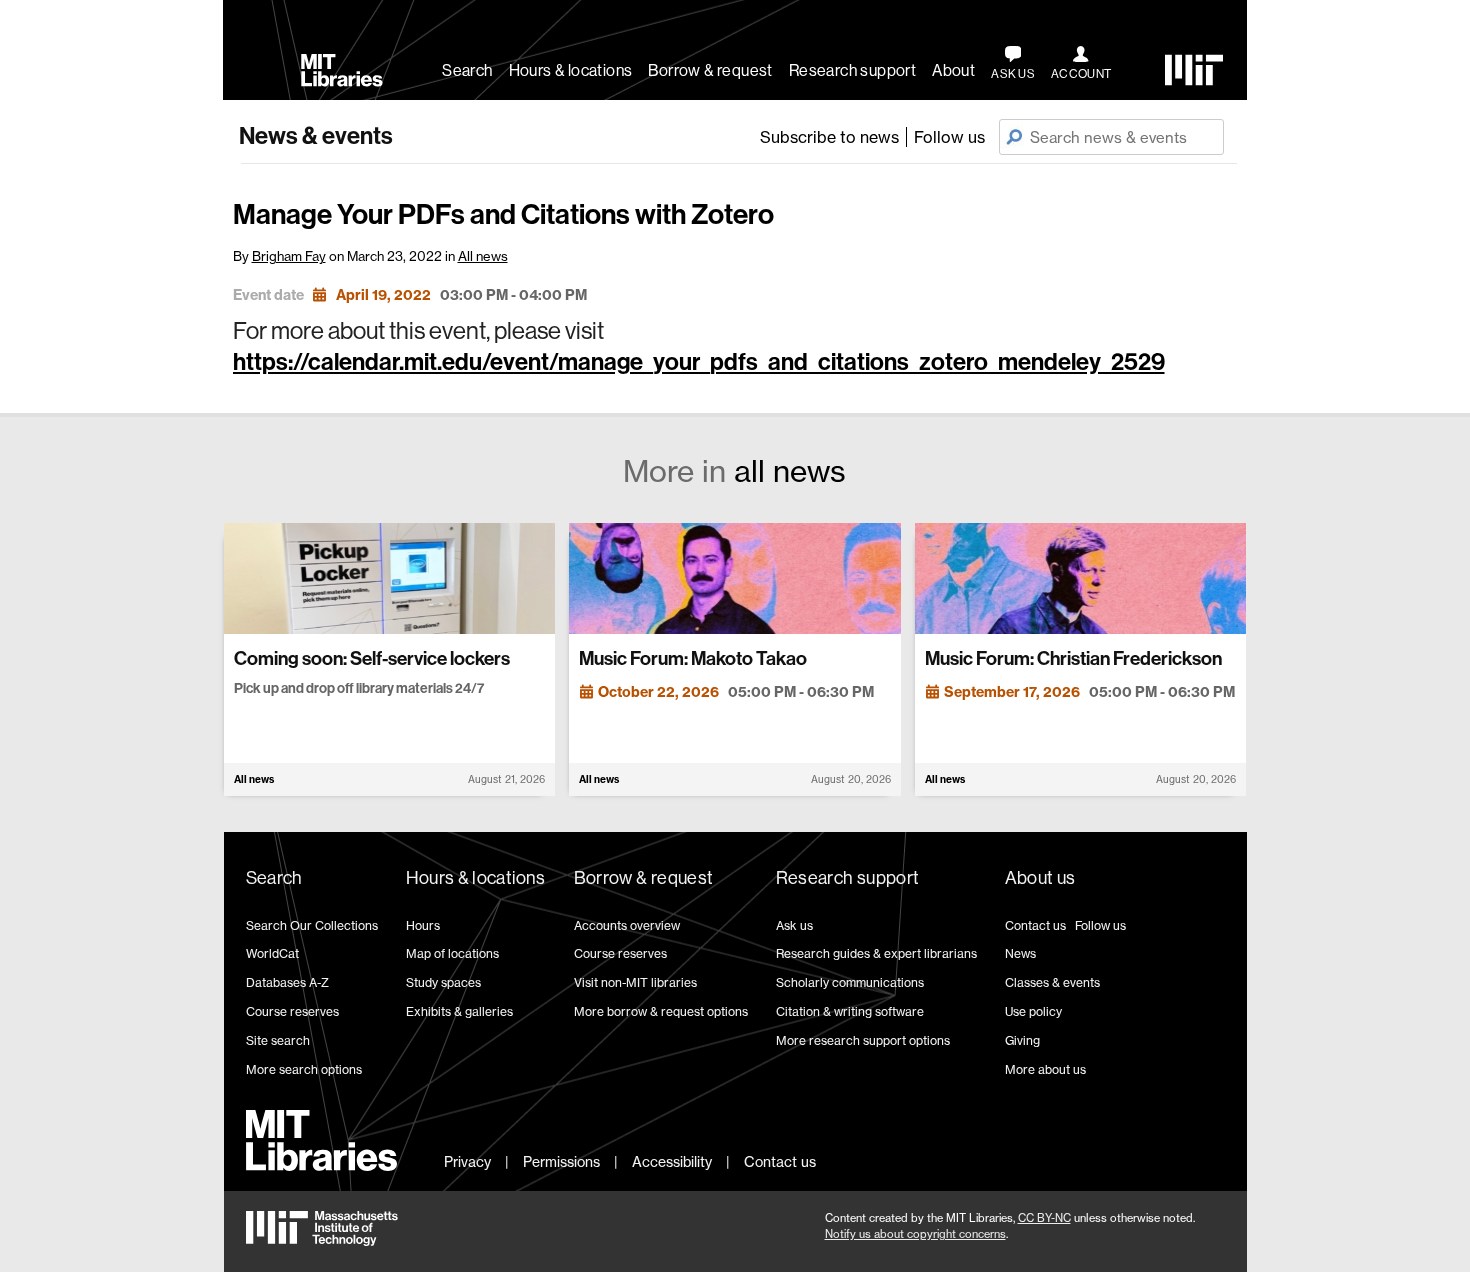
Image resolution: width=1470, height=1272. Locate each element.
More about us (1045, 1069)
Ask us (794, 925)
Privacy (467, 1161)
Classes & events (1052, 982)
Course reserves (292, 1011)
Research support (852, 70)
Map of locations (452, 953)
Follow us (949, 137)
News (1020, 953)
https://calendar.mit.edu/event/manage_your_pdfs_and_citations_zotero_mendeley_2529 (699, 362)
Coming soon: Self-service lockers (372, 658)
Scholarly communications (850, 982)
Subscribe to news (829, 137)
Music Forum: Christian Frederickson (1073, 658)
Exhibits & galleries (459, 1011)
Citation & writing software (850, 1011)
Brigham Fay (289, 256)
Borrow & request (710, 70)
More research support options (863, 1040)
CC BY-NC (1044, 1218)
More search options (304, 1069)
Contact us (1035, 925)
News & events (316, 136)
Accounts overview (627, 925)
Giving (1022, 1040)
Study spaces (443, 982)
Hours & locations (571, 70)
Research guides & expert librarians (876, 953)
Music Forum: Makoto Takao (693, 658)
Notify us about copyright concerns (915, 1234)
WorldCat (272, 953)
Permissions (561, 1161)
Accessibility (672, 1161)
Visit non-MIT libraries (635, 982)
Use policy (1033, 1011)
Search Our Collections (312, 925)
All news (483, 256)
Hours (423, 925)
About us (1040, 878)
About (953, 70)
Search (467, 70)
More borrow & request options (661, 1011)
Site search (278, 1040)
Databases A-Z (287, 982)
